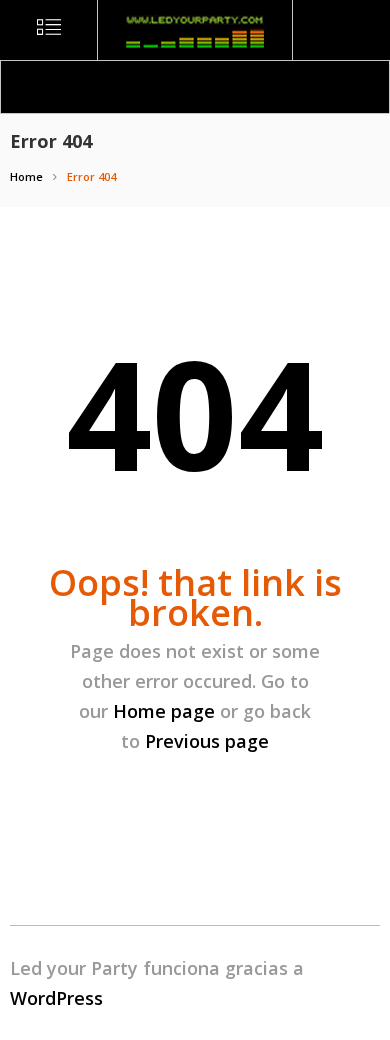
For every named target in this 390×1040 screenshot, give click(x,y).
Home (26, 176)
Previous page (207, 741)
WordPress (56, 998)
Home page (164, 711)
